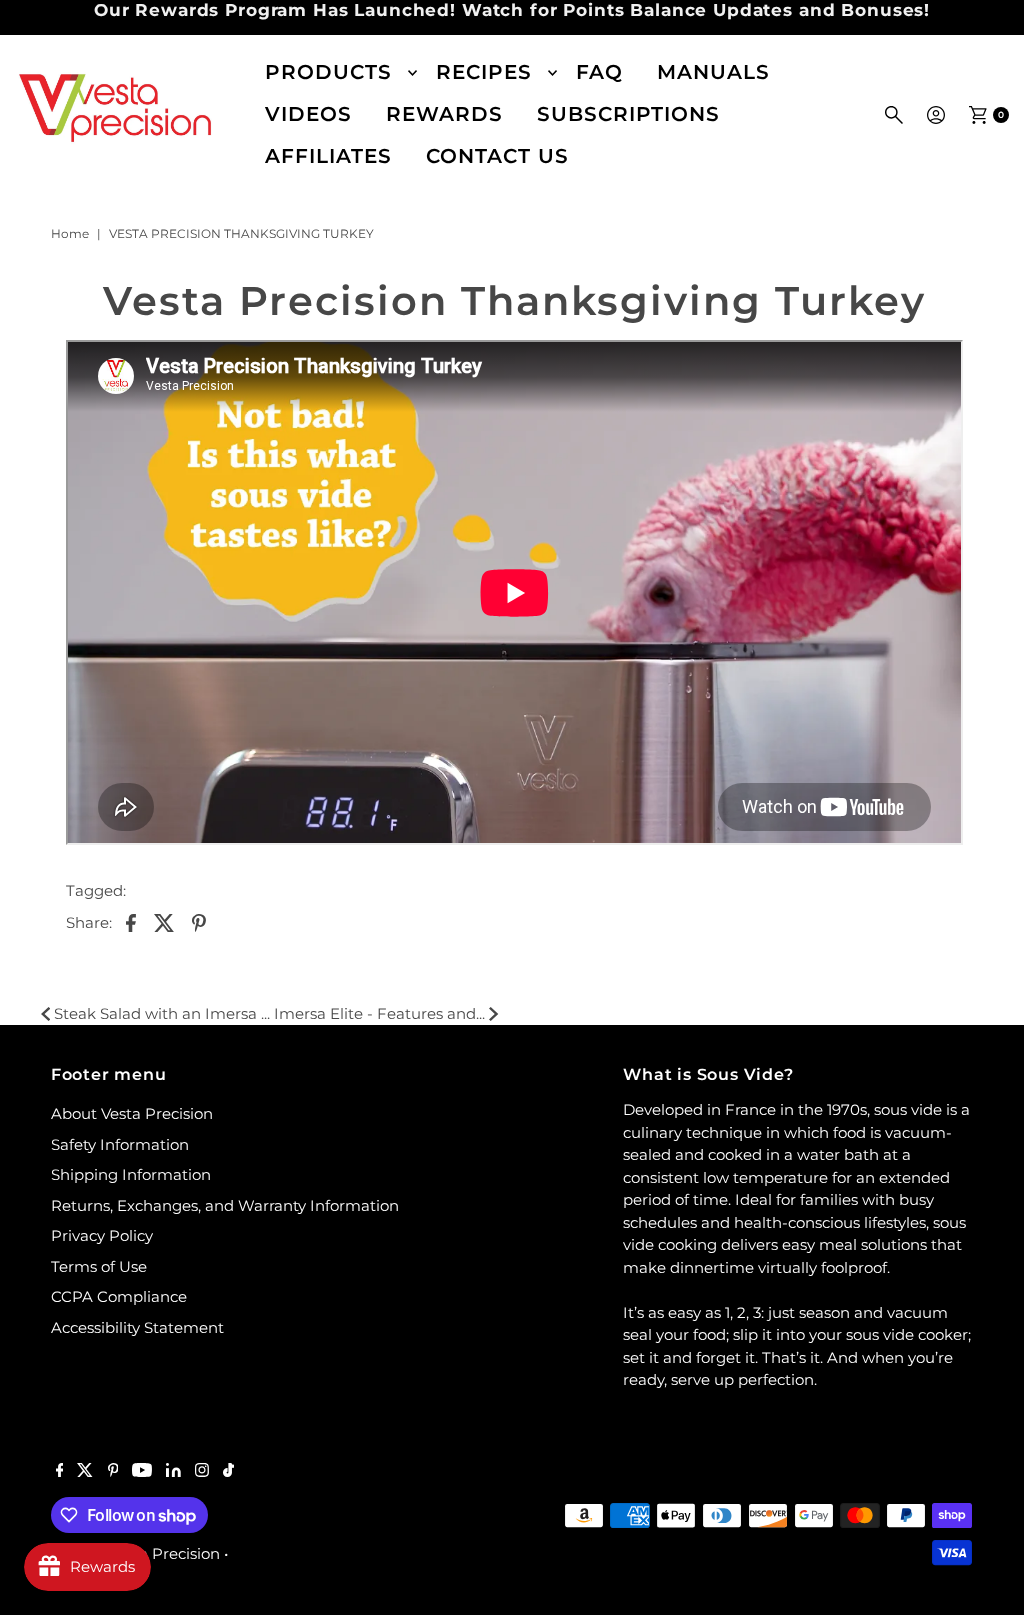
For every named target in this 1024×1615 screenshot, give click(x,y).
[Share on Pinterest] (199, 922)
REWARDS (444, 114)
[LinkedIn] (173, 1472)
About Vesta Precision (132, 1113)
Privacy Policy (102, 1235)
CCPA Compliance (119, 1296)
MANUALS (713, 72)
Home (70, 233)
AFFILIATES (328, 156)
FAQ (599, 72)
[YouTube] (142, 1472)
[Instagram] (202, 1472)
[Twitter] (85, 1472)
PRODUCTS (328, 72)
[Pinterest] (113, 1472)
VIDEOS (308, 114)
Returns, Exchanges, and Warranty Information (225, 1205)
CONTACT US (497, 156)
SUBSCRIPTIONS (628, 114)
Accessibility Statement (137, 1327)
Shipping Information (131, 1174)
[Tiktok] (228, 1472)
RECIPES (484, 72)
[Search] (894, 115)
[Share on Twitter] (165, 922)
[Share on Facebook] (131, 922)
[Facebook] (60, 1472)
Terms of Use (99, 1266)
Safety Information (120, 1144)
